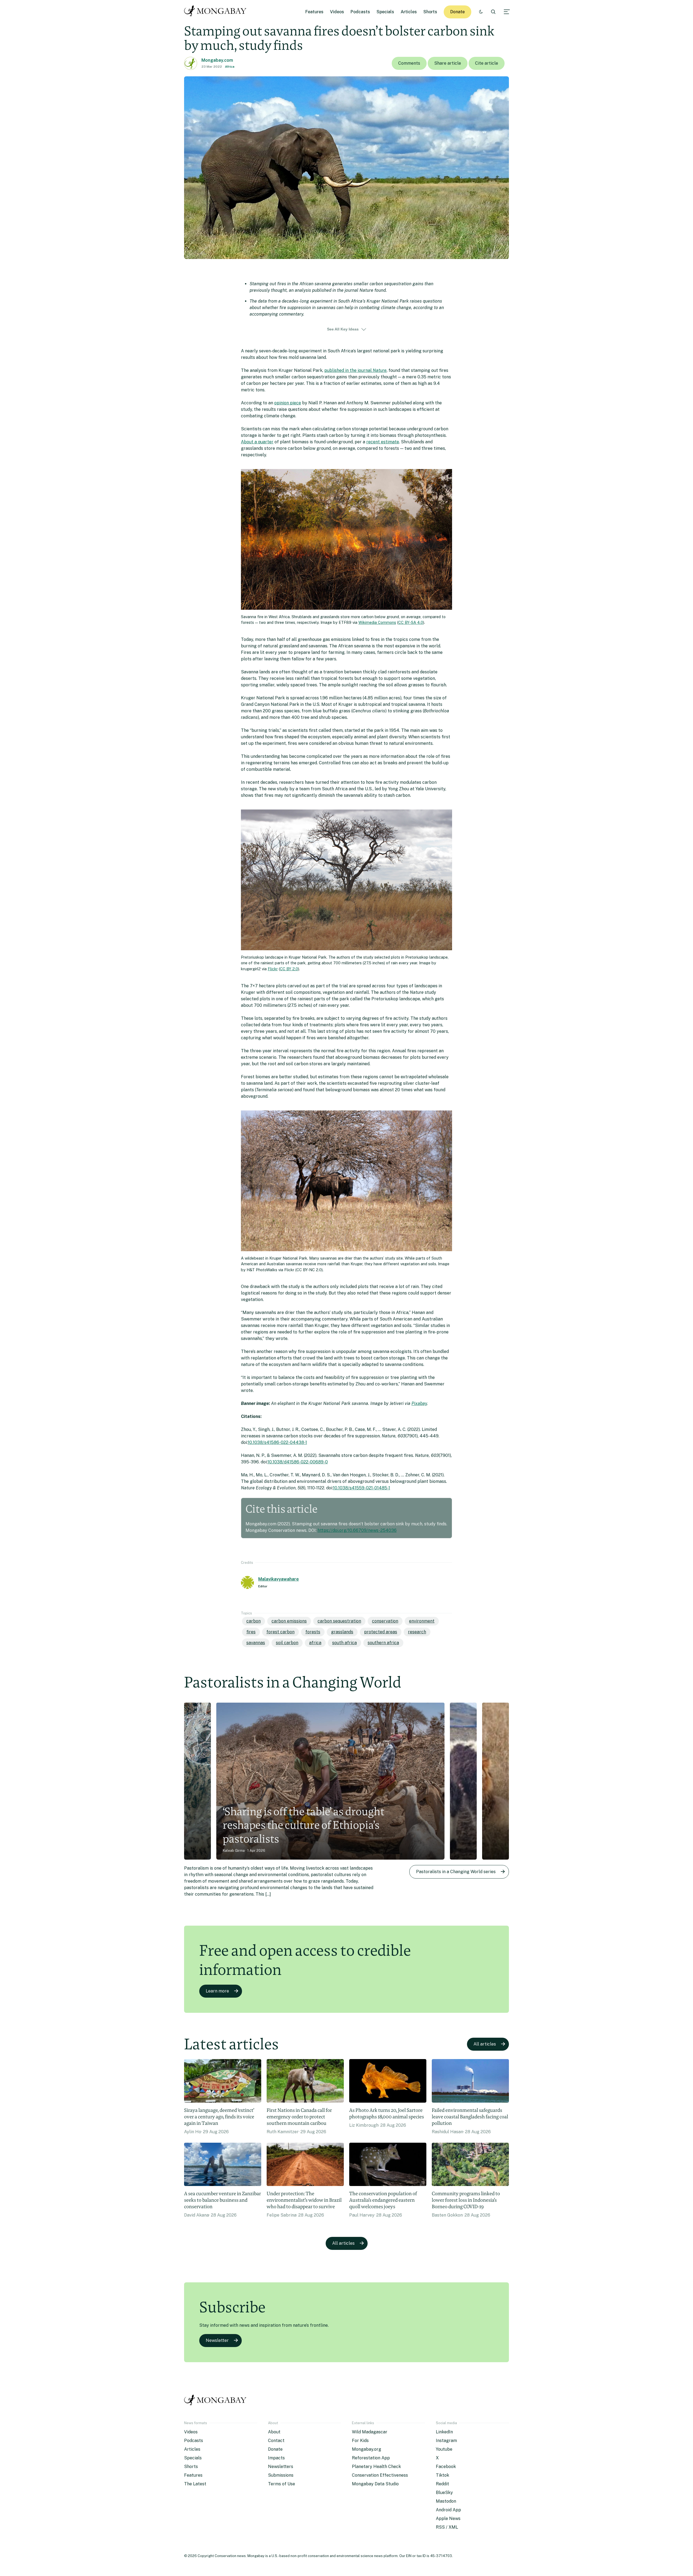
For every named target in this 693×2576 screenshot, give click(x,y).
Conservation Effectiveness (380, 2475)
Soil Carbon (287, 1643)
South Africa (344, 1643)
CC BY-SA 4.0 (411, 622)
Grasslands (342, 1632)
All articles (485, 2044)
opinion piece (288, 403)
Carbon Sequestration (339, 1621)
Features (314, 12)
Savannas (256, 1643)
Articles (409, 12)
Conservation (385, 1621)
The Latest (195, 2484)
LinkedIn (444, 2432)
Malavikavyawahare (279, 1579)
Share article (448, 63)
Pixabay (419, 1403)
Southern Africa (383, 1643)
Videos (337, 12)
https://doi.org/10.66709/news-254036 (357, 1530)
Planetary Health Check (376, 2467)
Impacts (276, 2458)
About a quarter (257, 442)
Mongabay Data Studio (375, 2484)
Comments (409, 63)
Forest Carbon (280, 1632)
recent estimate (383, 442)
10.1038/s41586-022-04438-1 (277, 1442)
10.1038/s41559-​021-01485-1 (362, 1488)
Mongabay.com (217, 60)
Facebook (446, 2467)
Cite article (487, 63)
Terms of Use (282, 2484)
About (274, 2432)
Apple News (448, 2518)
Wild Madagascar (370, 2432)
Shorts (430, 12)
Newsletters (281, 2467)
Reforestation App (371, 2458)
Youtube (444, 2449)
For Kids (360, 2441)
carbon (254, 1621)
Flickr (273, 969)
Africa (230, 67)
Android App (448, 2510)
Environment (422, 1621)
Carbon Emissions (289, 1621)
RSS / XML (447, 2527)
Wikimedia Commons (377, 622)
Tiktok (442, 2475)
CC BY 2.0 (289, 969)
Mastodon (446, 2501)
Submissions (281, 2475)
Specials (385, 12)
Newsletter (217, 2340)
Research (417, 1632)
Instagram (446, 2441)
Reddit (442, 2484)
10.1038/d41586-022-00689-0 (298, 1462)
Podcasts (360, 12)
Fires (251, 1632)
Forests (313, 1632)
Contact (276, 2441)
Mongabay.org (367, 2449)
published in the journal (355, 370)
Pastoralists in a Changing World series (456, 1872)
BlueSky (444, 2493)
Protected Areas (381, 1632)
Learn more (217, 1991)
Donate (457, 12)
